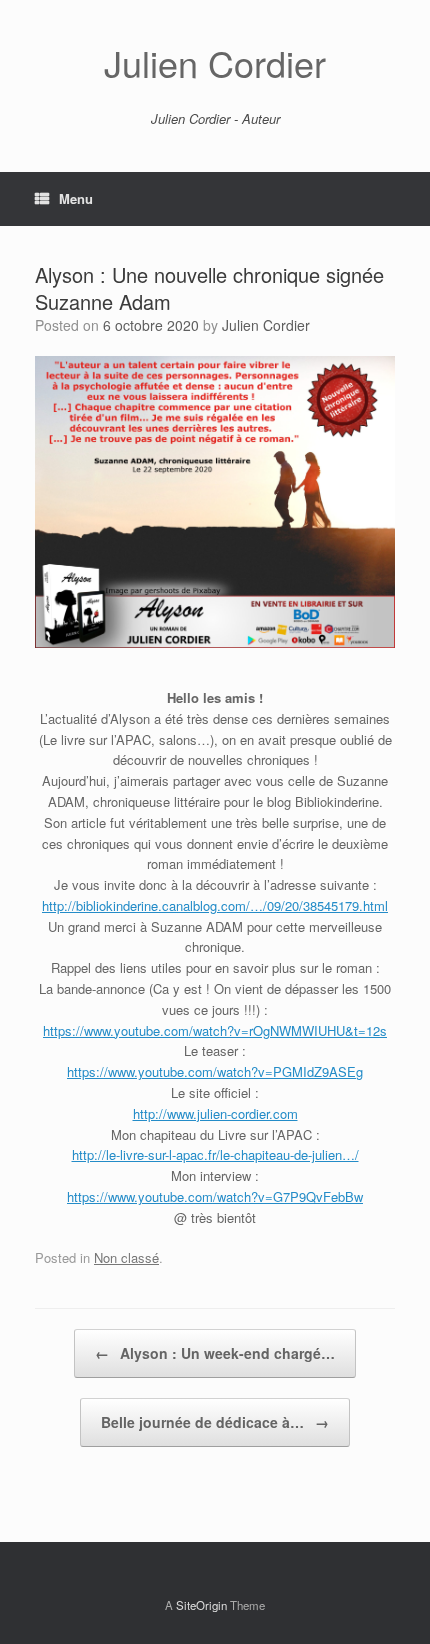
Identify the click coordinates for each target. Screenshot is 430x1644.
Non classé (126, 1257)
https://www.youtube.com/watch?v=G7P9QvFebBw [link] (215, 1196)
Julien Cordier (266, 325)
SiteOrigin (201, 1605)
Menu (76, 198)
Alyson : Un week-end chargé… (215, 1353)
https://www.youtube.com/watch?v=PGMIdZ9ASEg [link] (215, 1071)
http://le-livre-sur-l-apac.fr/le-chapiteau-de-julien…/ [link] (215, 1154)
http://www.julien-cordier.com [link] (215, 1113)
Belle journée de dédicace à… (215, 1422)
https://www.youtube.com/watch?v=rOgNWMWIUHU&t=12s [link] (215, 1030)
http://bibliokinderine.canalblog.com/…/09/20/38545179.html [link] (215, 905)
